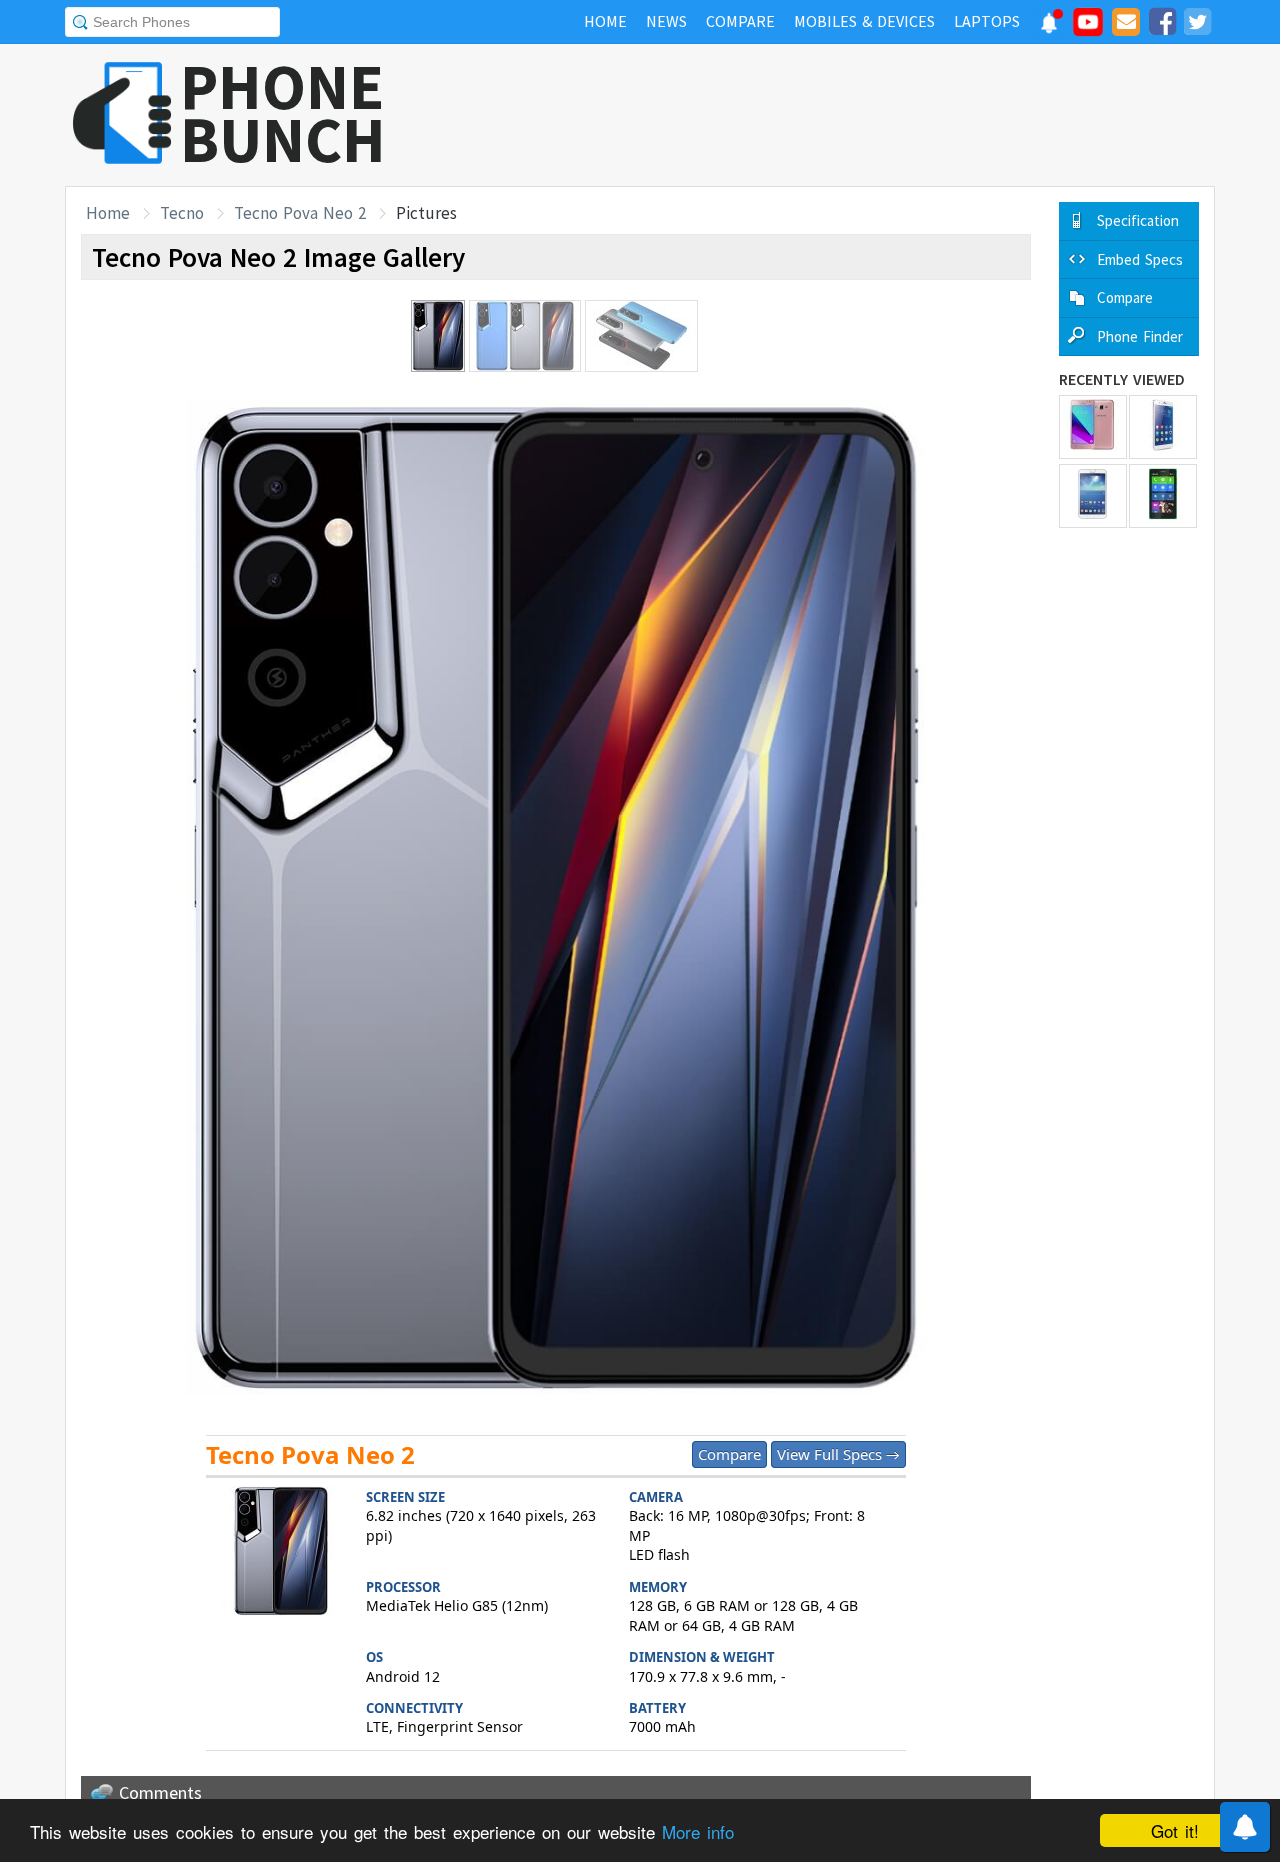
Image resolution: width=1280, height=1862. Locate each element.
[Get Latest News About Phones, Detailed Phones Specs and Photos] (122, 114)
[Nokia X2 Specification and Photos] (1163, 496)
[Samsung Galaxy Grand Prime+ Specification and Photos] (1093, 427)
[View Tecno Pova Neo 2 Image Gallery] (281, 1553)
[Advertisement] (851, 115)
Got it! (1175, 1830)
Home (108, 213)
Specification (1138, 220)
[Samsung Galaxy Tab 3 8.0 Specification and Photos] (1093, 496)
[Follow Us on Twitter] (1197, 25)
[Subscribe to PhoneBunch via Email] (1126, 25)
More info (698, 1831)
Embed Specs (1140, 259)
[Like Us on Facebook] (1162, 25)
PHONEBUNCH (283, 113)
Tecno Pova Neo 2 (300, 213)
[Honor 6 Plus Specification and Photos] (1163, 427)
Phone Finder (1140, 336)
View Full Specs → (838, 1454)
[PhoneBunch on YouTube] (1088, 28)
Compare (729, 1454)
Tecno (182, 213)
